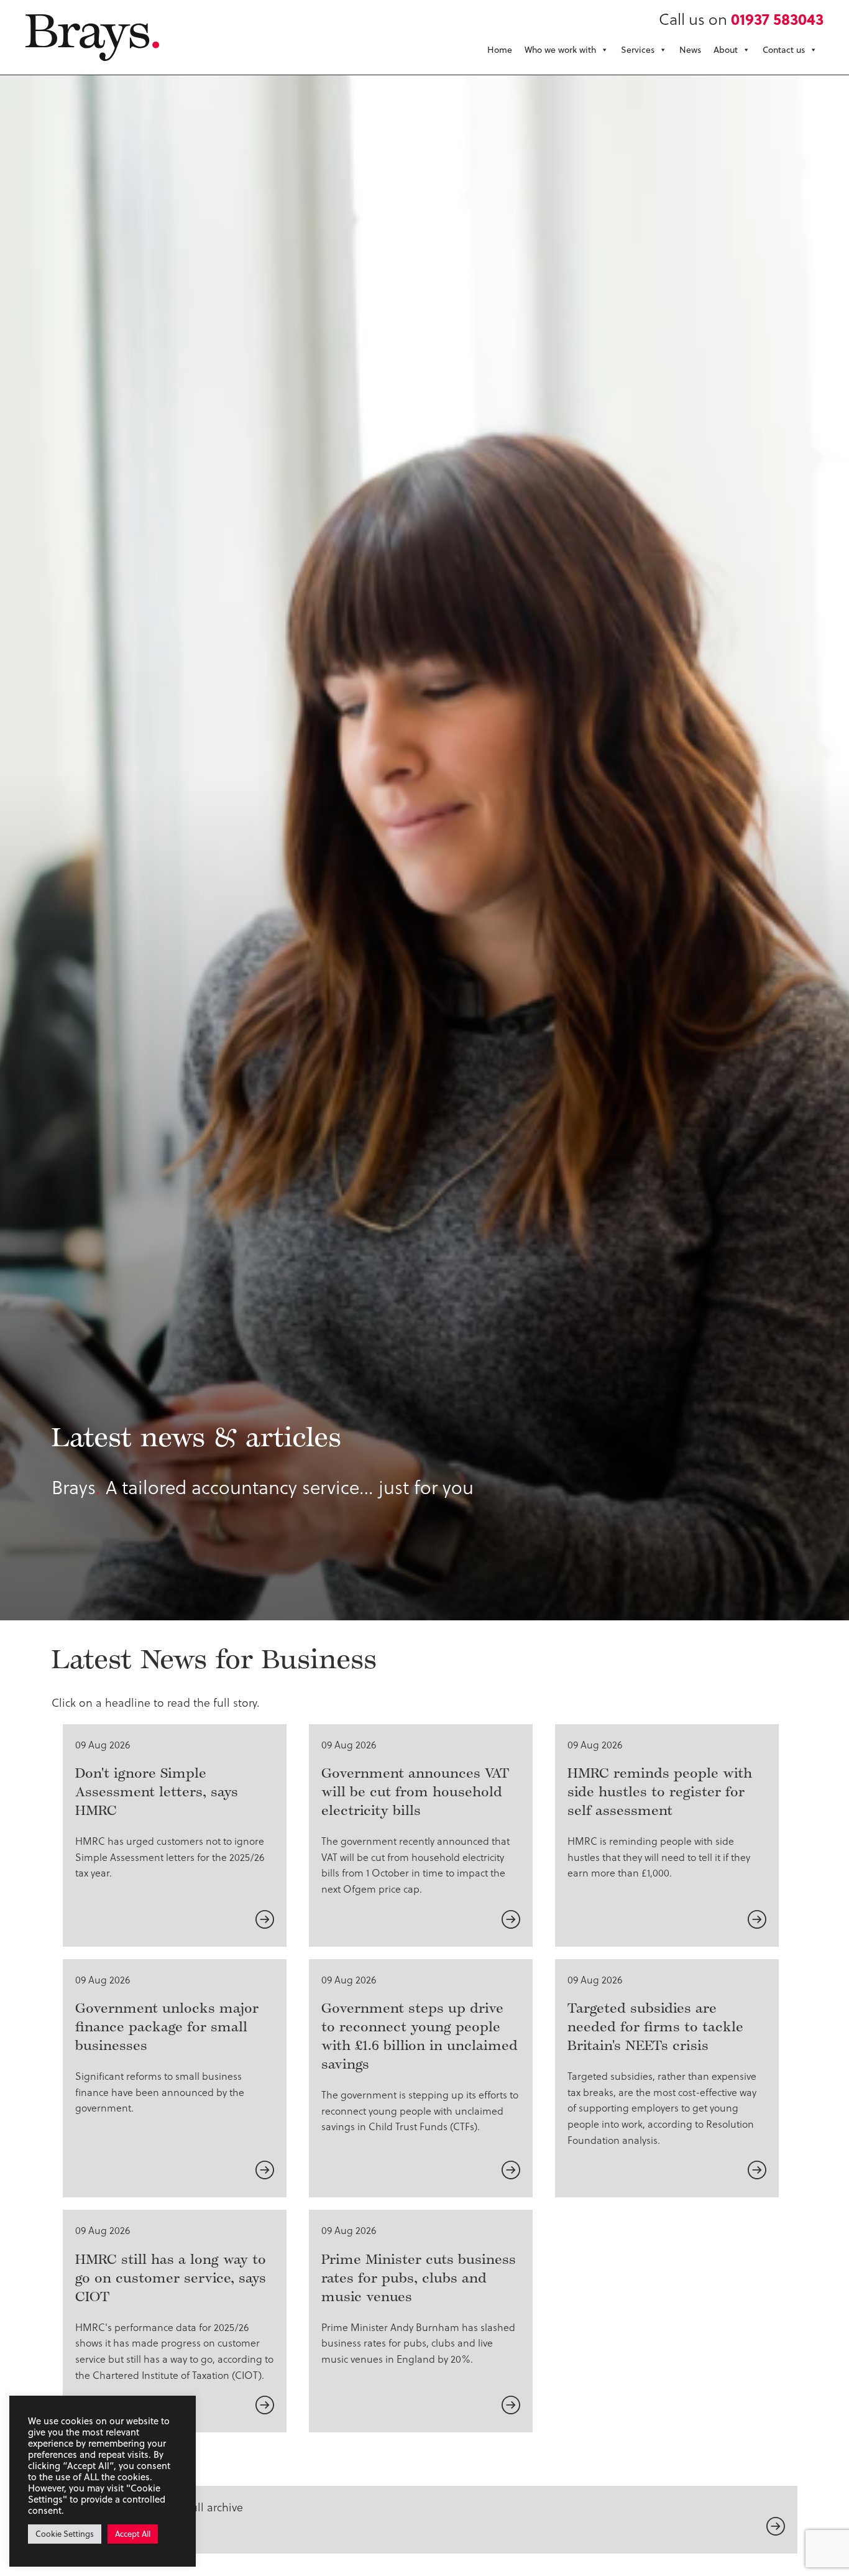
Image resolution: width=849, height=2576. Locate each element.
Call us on (741, 18)
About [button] (726, 50)
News (690, 50)
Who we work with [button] (560, 50)
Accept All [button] (133, 2534)
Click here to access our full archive (154, 2507)
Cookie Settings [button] (65, 2534)
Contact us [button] (784, 50)
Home (500, 50)
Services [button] (638, 50)
